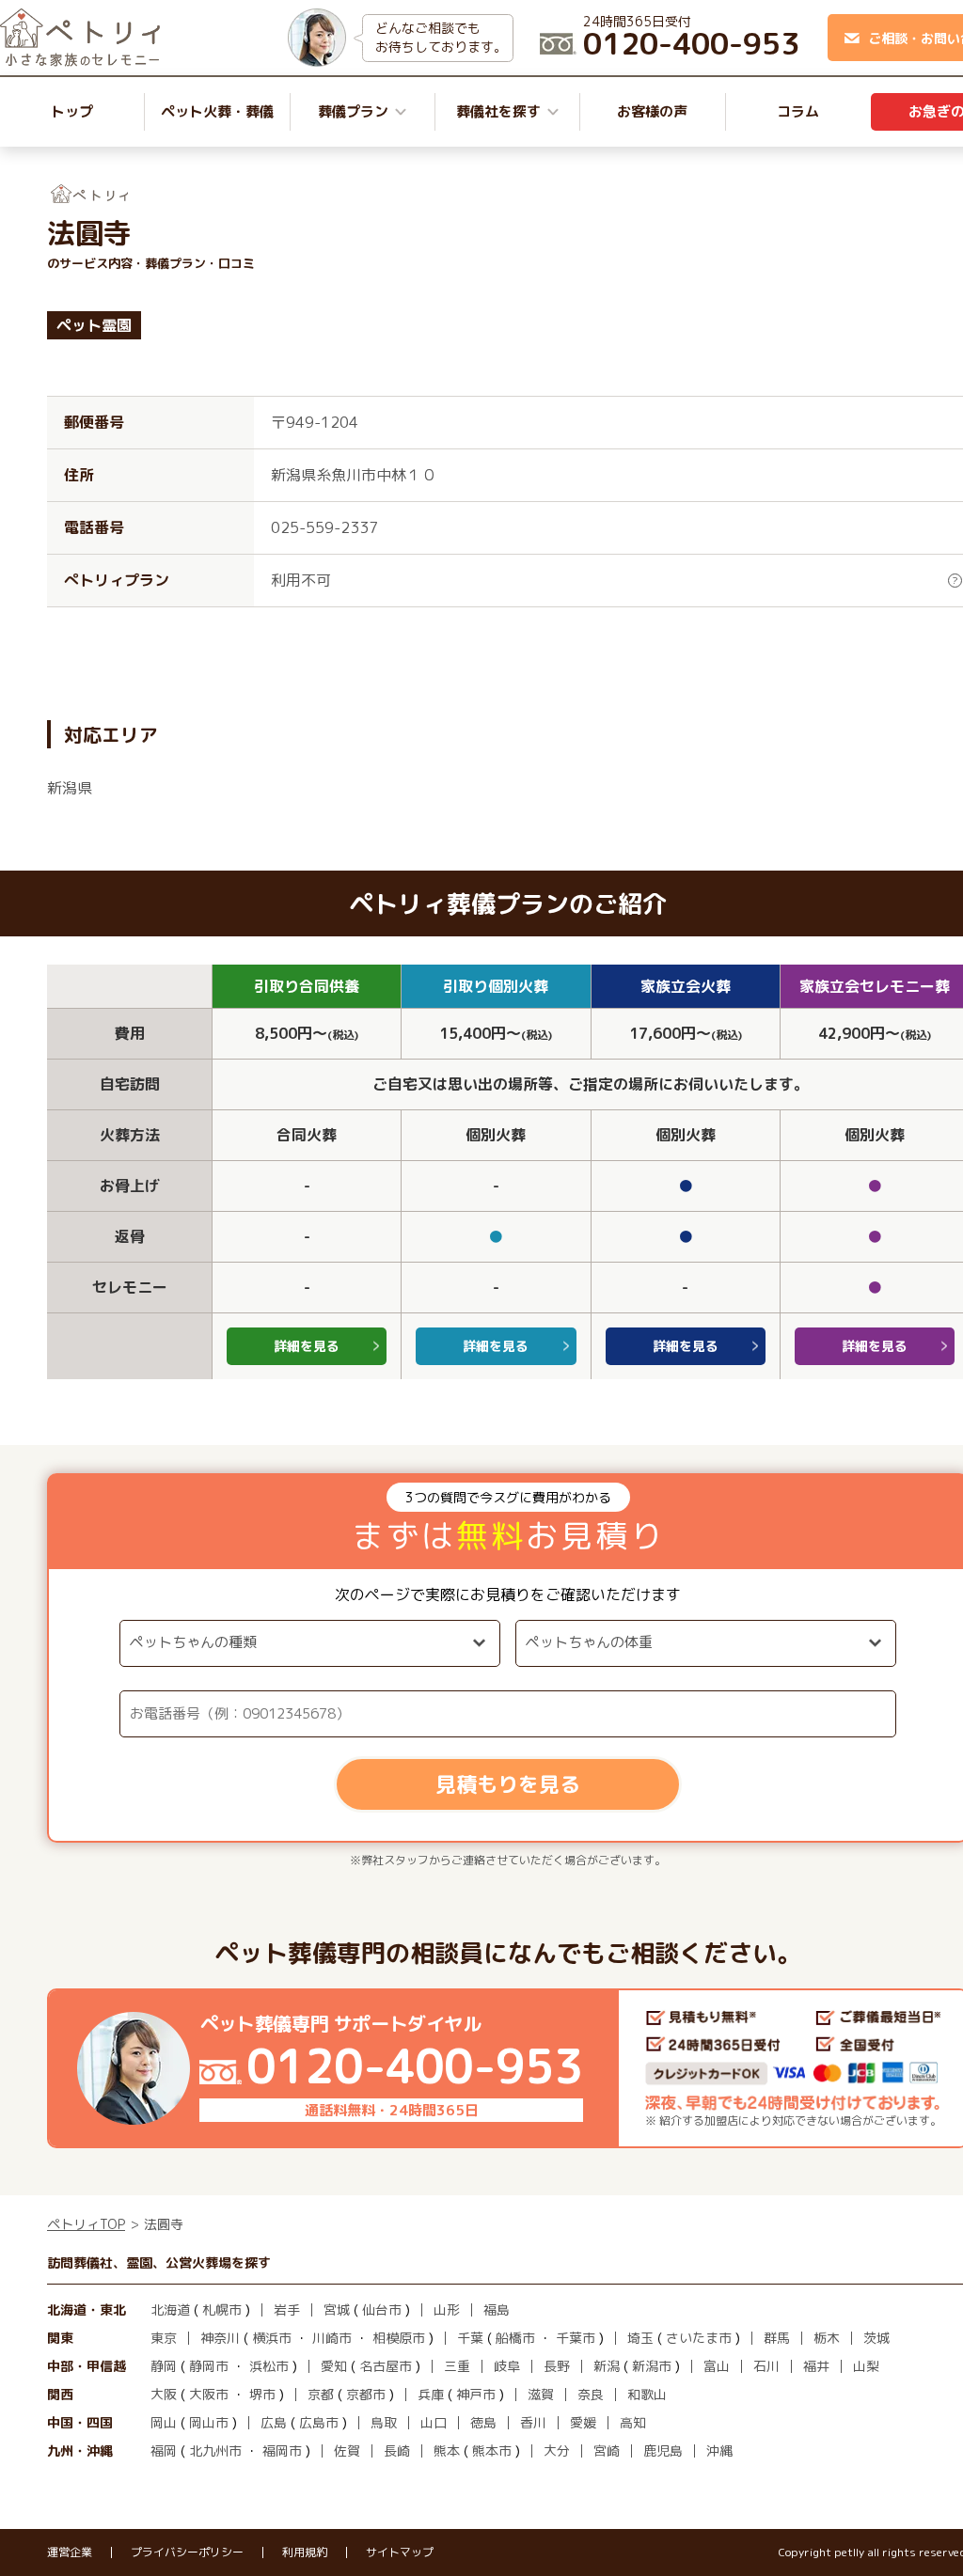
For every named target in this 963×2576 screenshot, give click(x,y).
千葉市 (576, 2338)
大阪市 (209, 2394)
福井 (816, 2366)
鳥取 (384, 2422)
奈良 (591, 2394)
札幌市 (222, 2309)
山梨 (866, 2366)
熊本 (447, 2450)
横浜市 (272, 2338)
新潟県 (70, 788)
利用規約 (305, 2552)
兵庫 (431, 2394)
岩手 (287, 2309)
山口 (434, 2422)
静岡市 (209, 2366)
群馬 (777, 2338)
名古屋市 (386, 2366)
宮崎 (607, 2450)
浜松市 (269, 2366)
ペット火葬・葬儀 (217, 111)
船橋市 (515, 2338)
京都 (321, 2394)
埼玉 (640, 2338)
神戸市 (476, 2394)
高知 (633, 2422)
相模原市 (399, 2338)
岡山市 (209, 2422)
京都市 (366, 2394)
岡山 (164, 2422)
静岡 (164, 2366)
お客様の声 (652, 111)
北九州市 (215, 2450)
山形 (447, 2309)
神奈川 (220, 2338)
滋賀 (541, 2394)
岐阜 (507, 2366)
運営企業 (70, 2552)
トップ (72, 111)
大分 (557, 2450)
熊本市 (492, 2450)
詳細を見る (307, 1346)
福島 (497, 2309)
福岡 (164, 2450)
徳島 (483, 2422)
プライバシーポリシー (187, 2552)
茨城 (876, 2338)
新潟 (607, 2366)
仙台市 (382, 2309)
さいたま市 (699, 2338)
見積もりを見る (508, 1784)
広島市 (319, 2422)
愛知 (334, 2366)
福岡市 (282, 2450)
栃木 (827, 2338)
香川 (533, 2422)
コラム (798, 111)
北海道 (170, 2309)
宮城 (337, 2309)
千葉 (470, 2338)
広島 (274, 2422)
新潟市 (652, 2366)
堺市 (262, 2394)
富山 (717, 2366)
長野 (557, 2366)
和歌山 (647, 2394)
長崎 (397, 2450)
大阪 (164, 2394)
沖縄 (719, 2450)
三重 (457, 2366)
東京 (164, 2338)
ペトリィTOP (86, 2224)
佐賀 (347, 2450)
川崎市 (332, 2338)
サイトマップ (400, 2552)
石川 (766, 2366)
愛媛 (583, 2422)
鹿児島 (663, 2450)
